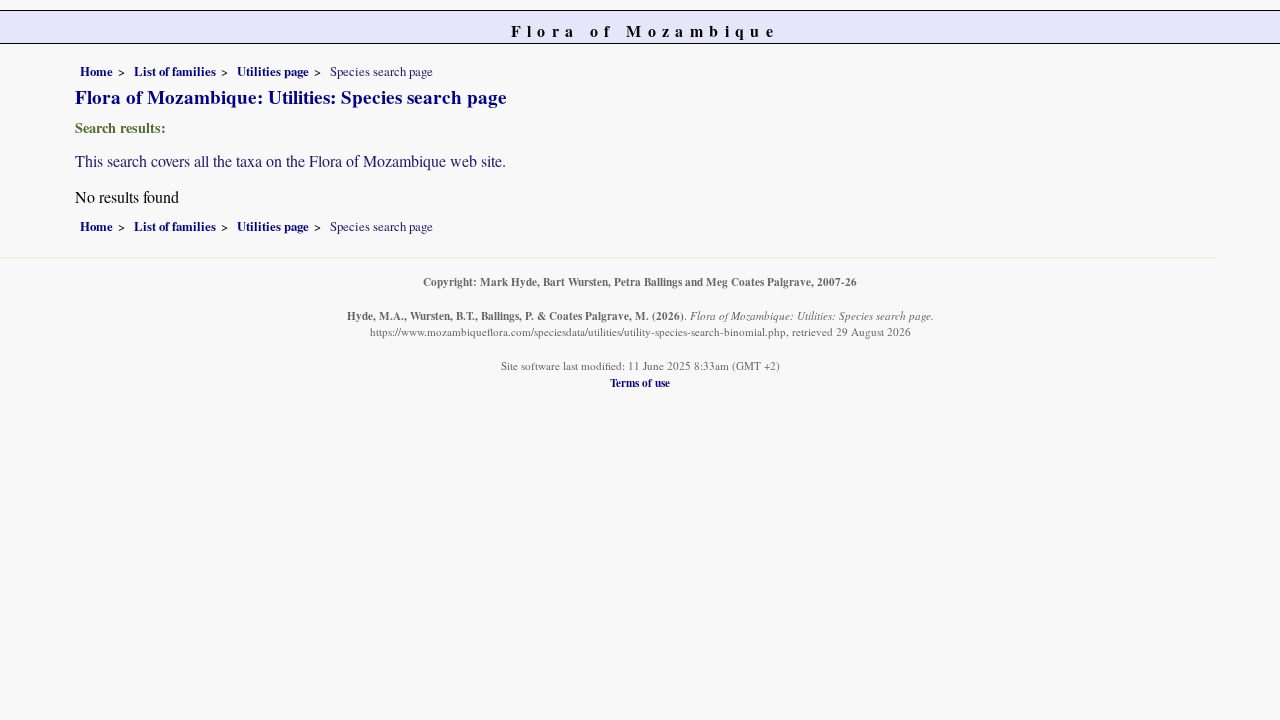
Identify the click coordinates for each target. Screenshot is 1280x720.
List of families (175, 71)
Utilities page (273, 71)
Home (96, 71)
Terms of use (640, 382)
